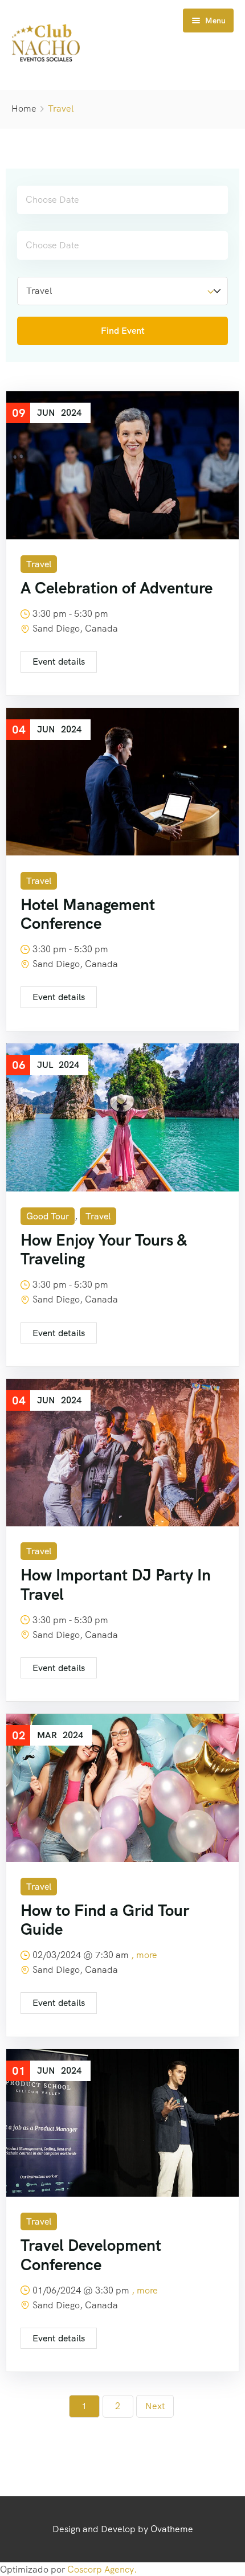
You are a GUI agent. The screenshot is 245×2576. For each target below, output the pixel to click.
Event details (59, 662)
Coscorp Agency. (102, 2569)
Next (155, 2406)
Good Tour (48, 1216)
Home (24, 108)
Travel (39, 564)
